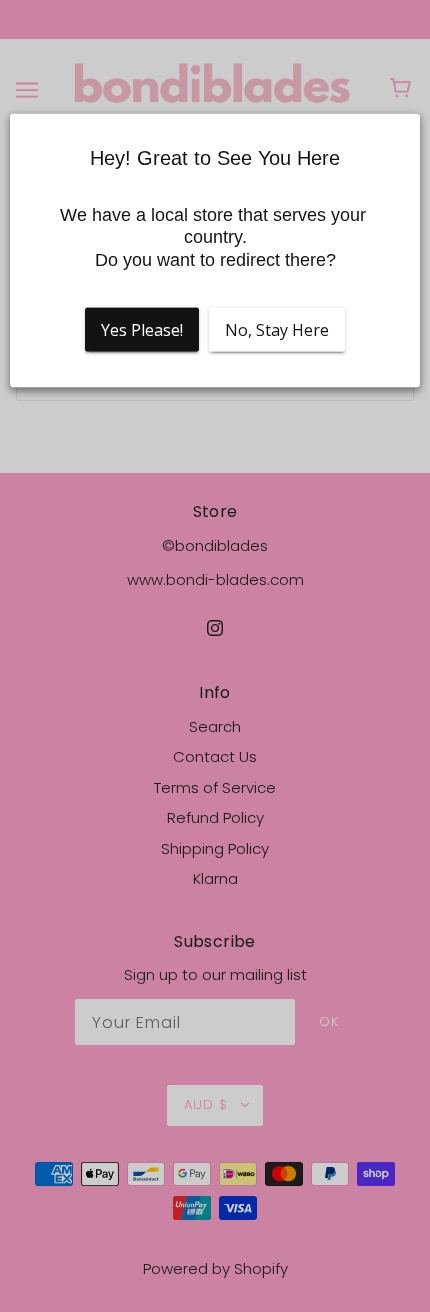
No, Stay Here (277, 330)
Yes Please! (142, 330)
